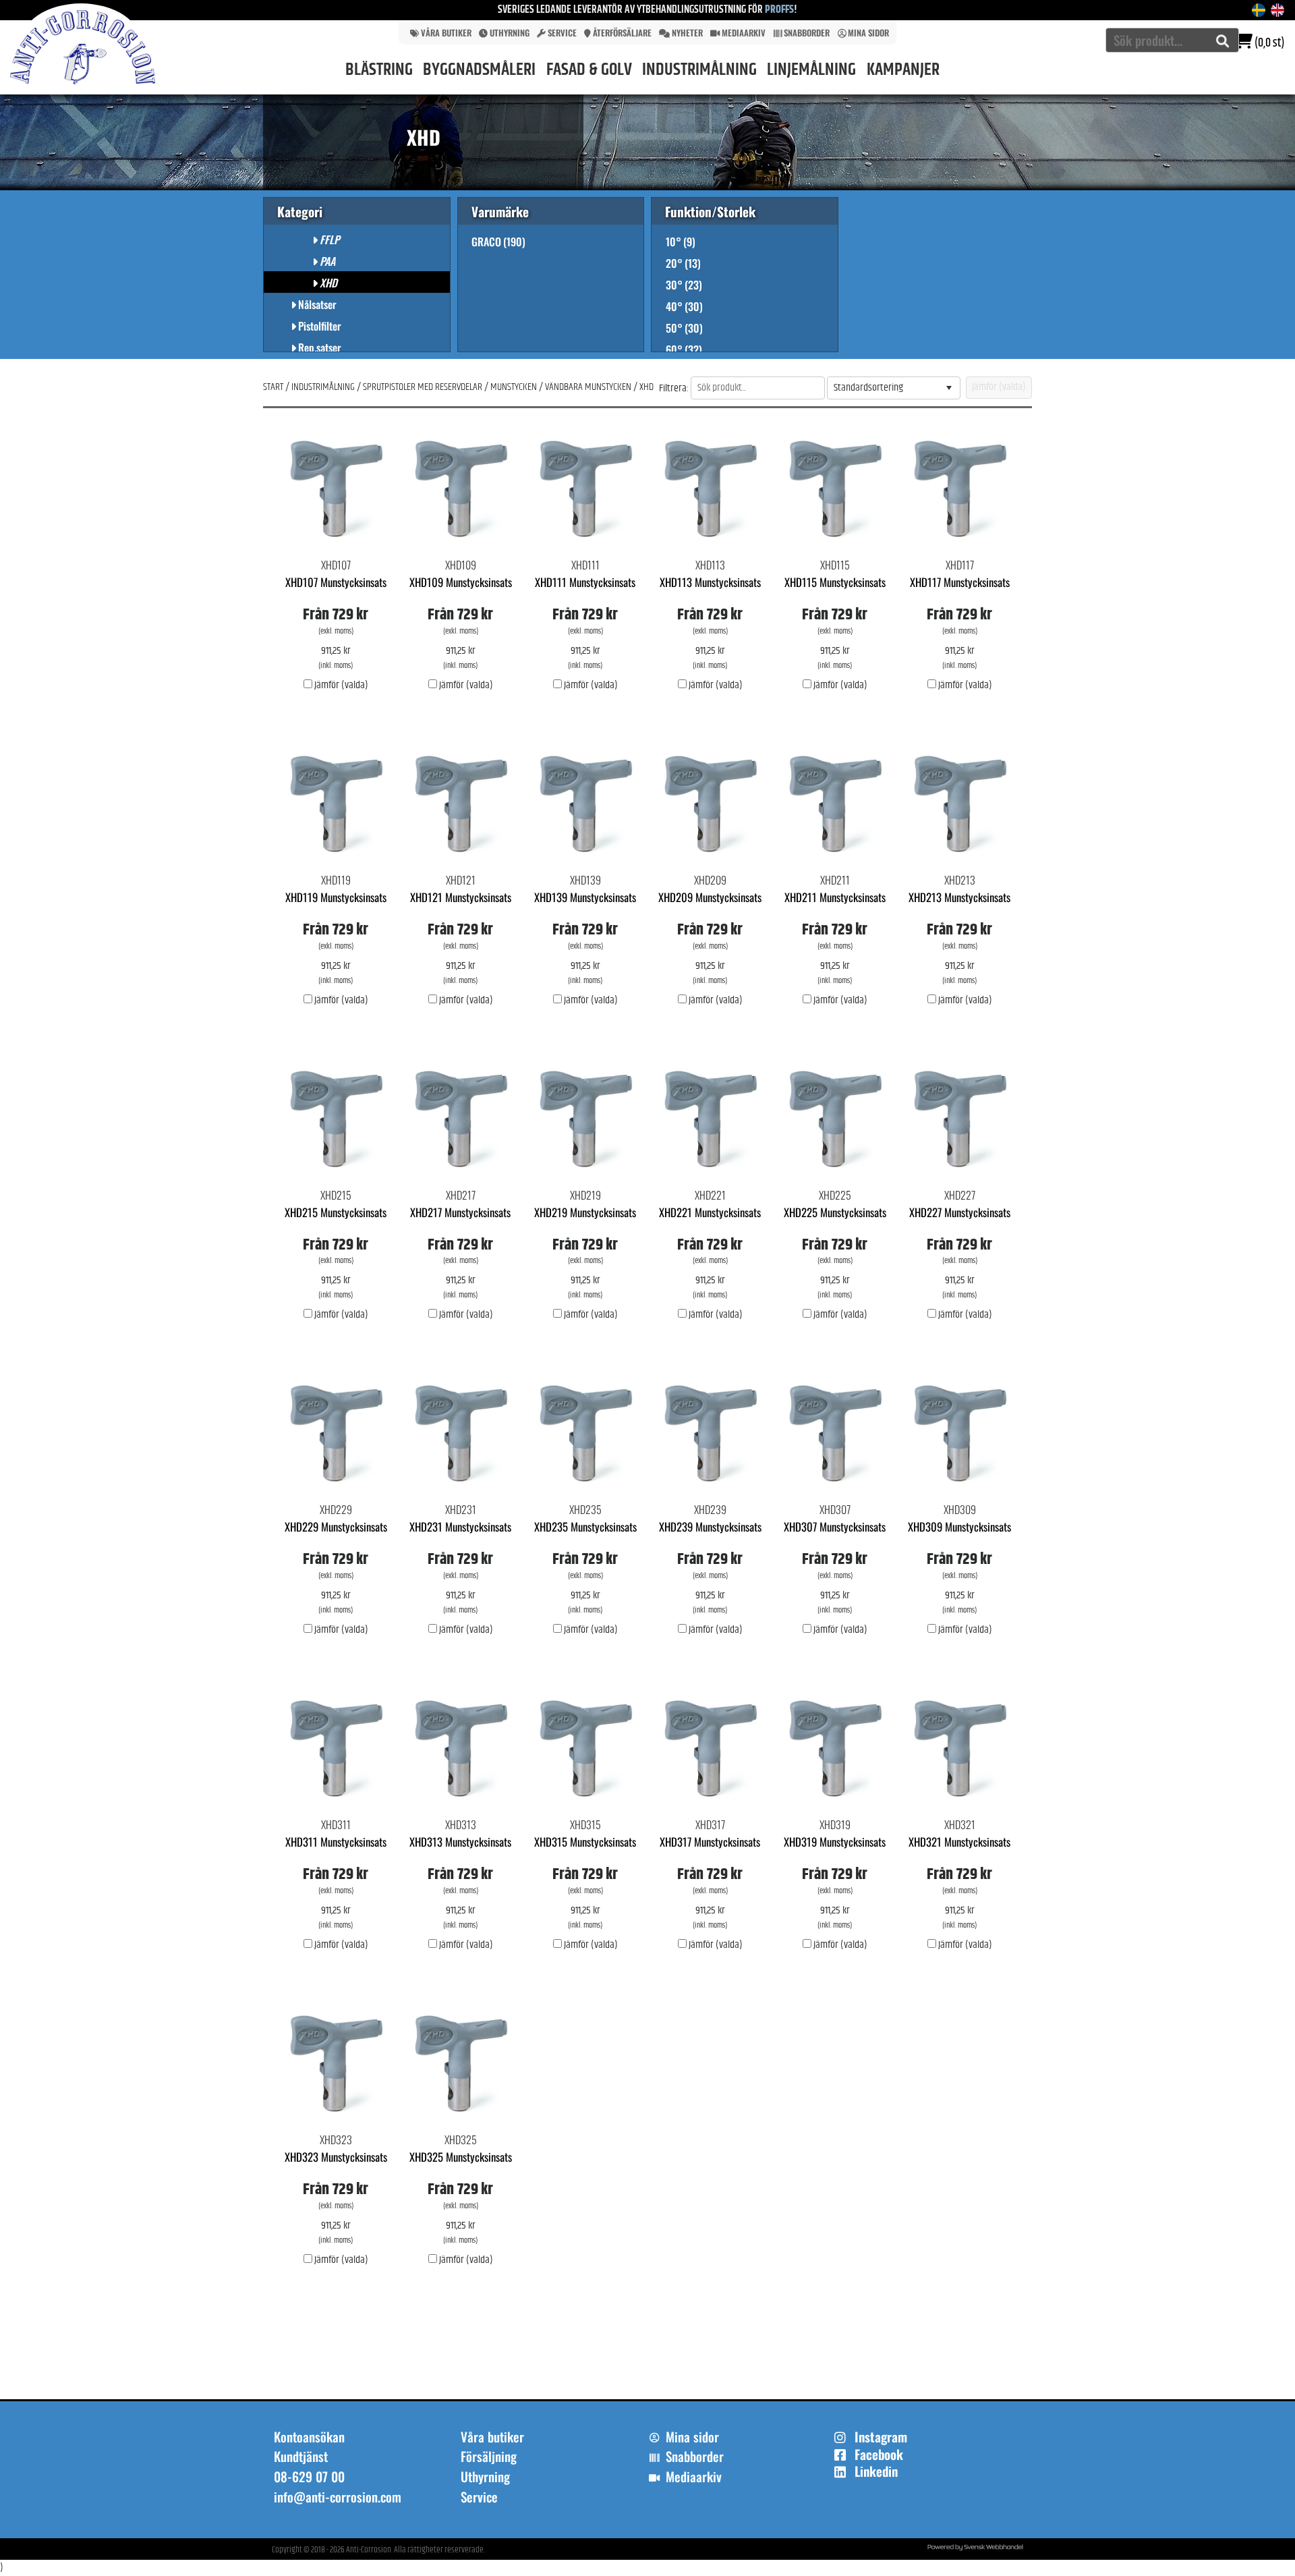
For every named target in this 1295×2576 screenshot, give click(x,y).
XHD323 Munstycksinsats (336, 2157)
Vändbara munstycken (588, 387)
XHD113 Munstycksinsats (710, 582)
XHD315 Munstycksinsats (585, 1842)
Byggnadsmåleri (479, 70)
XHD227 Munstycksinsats (960, 1212)
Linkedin (876, 2471)
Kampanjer (903, 70)
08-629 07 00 (309, 2477)
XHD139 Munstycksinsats (585, 897)
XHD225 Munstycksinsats (835, 1212)
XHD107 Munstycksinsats (336, 582)
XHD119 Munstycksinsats (336, 897)
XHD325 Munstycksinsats (461, 2157)
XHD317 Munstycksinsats (710, 1842)
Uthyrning (510, 33)
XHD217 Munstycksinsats (460, 1212)
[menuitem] (438, 32)
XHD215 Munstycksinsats (336, 1212)
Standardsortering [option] (868, 388)
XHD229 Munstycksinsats (336, 1527)
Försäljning (489, 2457)
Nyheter (687, 33)
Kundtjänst (301, 2457)
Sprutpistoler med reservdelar (423, 387)
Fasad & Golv (589, 70)
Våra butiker (446, 33)
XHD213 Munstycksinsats (959, 897)
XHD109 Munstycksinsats (461, 582)
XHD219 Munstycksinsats (585, 1212)
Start (273, 387)
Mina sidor (868, 33)
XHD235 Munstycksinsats (585, 1527)
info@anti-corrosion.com (338, 2497)
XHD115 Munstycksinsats (835, 582)
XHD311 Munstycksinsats (336, 1842)
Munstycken (514, 387)
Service (562, 33)
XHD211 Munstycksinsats (835, 897)
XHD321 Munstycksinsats (959, 1842)
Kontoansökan (309, 2437)
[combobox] (1172, 40)
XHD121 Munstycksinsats (461, 897)
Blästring (379, 70)
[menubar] (647, 32)
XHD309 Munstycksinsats (959, 1527)
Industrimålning (699, 70)
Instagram (881, 2437)
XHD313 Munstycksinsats (460, 1842)
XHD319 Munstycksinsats (835, 1842)
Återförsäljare (622, 33)
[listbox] (894, 388)
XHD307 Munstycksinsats (835, 1527)
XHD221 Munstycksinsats (710, 1212)
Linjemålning (811, 70)
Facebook (879, 2455)
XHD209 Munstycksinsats (710, 897)
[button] (949, 388)
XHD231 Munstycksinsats (460, 1527)
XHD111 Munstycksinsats (585, 582)
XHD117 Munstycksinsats (960, 582)
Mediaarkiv (744, 33)
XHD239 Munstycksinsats (710, 1527)
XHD (646, 387)
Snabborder (807, 33)
